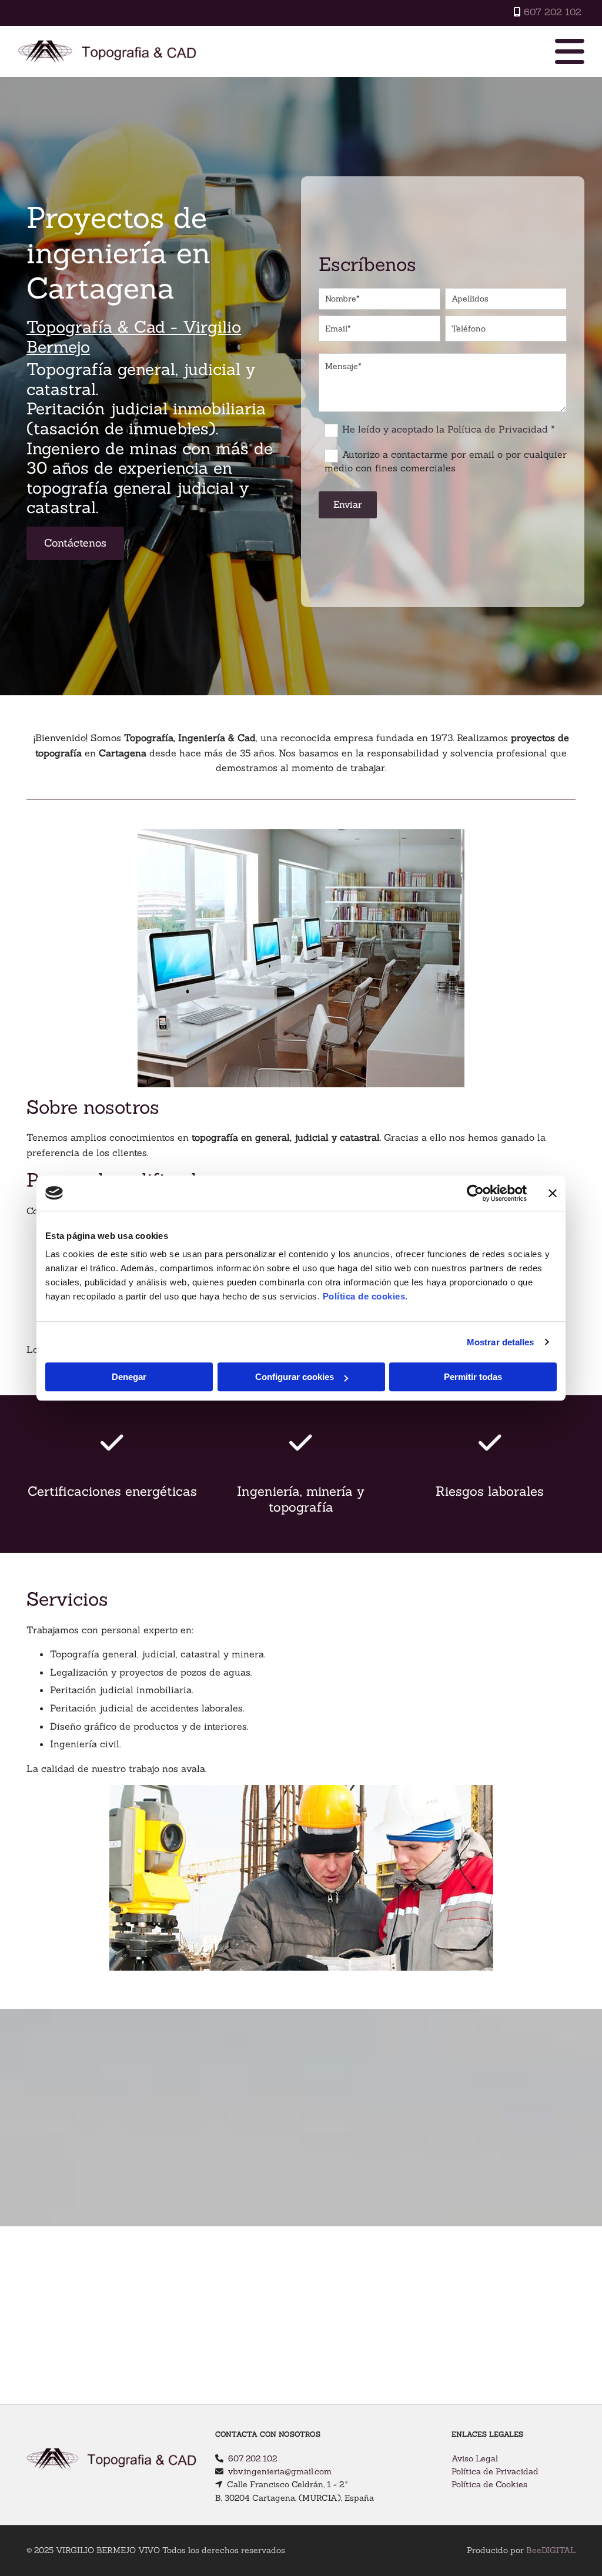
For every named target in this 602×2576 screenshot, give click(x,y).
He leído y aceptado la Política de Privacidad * (449, 429)
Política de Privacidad (495, 2471)
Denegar (129, 1377)
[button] (75, 543)
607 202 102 (553, 12)
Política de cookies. (365, 1296)
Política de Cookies (489, 2484)
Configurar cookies (295, 1377)
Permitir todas (473, 1377)
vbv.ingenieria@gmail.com (280, 2471)
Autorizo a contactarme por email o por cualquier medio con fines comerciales (445, 461)
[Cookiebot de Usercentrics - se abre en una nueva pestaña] (475, 1193)
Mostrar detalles (501, 1342)
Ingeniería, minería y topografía (301, 1499)
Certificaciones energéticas (112, 1491)
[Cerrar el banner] (553, 1193)
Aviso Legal (475, 2458)
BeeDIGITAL (551, 2550)
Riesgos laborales (490, 1491)
